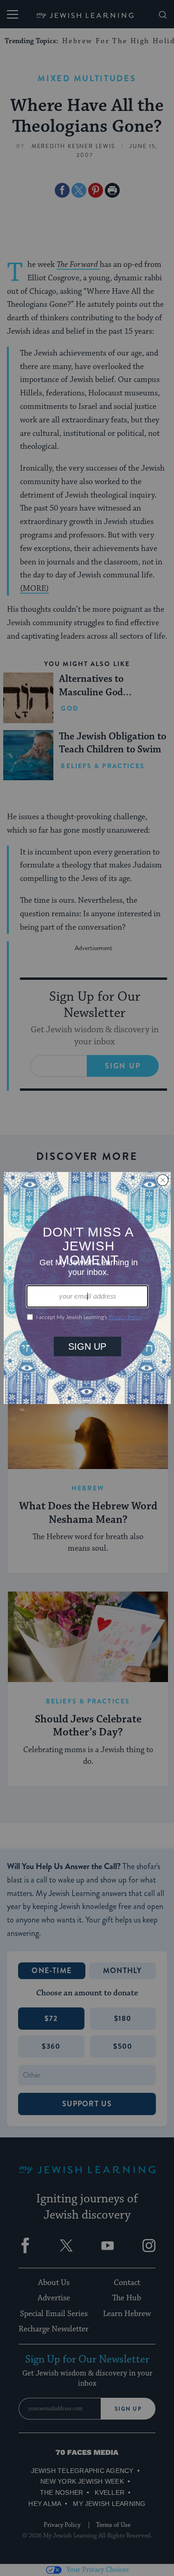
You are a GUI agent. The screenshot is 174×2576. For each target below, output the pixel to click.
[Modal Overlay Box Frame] (87, 1288)
